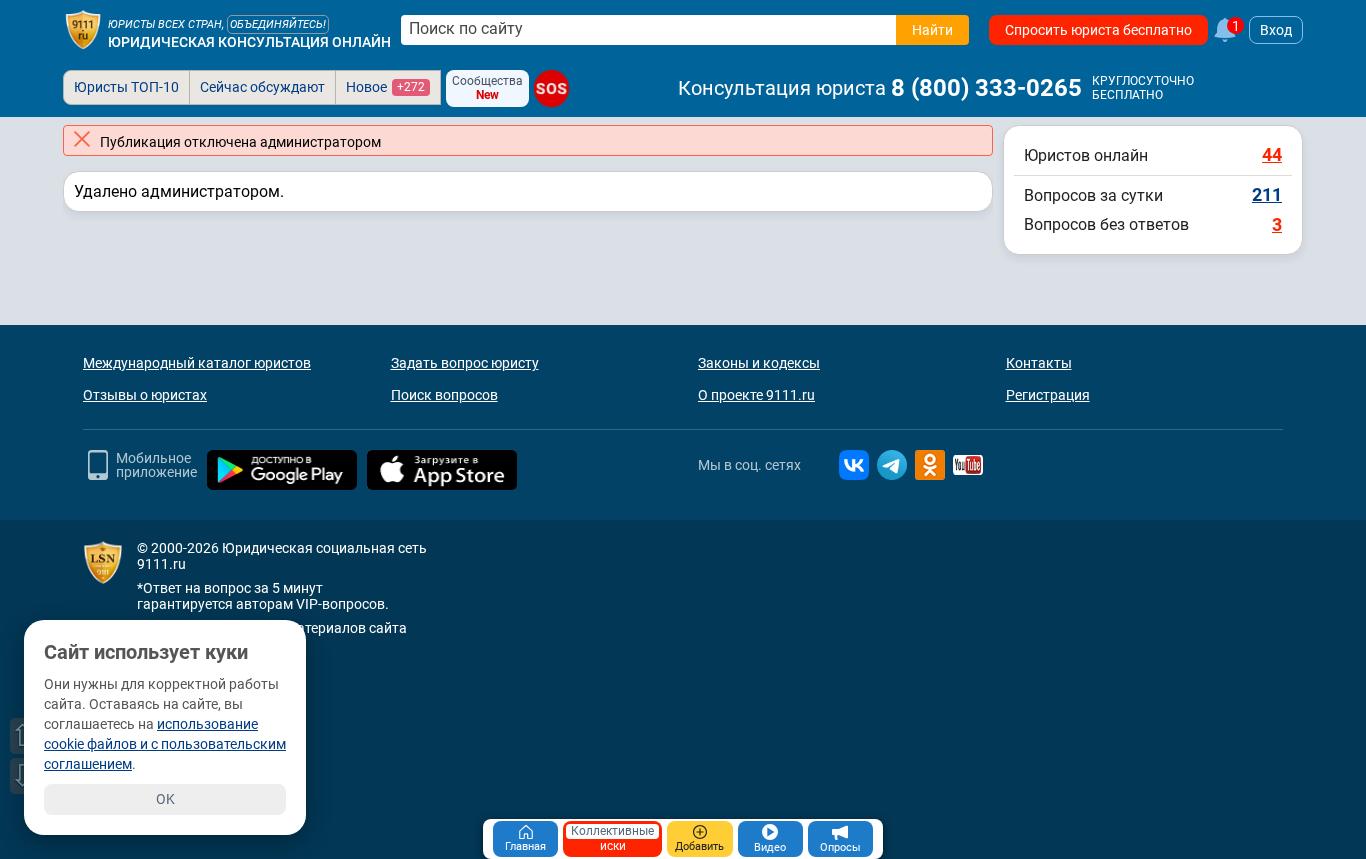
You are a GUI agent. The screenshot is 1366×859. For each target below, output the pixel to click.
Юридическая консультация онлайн (249, 42)
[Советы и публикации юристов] (83, 30)
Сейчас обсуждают (262, 87)
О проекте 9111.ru (756, 395)
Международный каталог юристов (197, 363)
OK (165, 799)
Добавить (699, 846)
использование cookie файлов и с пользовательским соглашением (165, 744)
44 (1272, 154)
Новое (385, 87)
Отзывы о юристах (145, 395)
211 (1267, 194)
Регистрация (1048, 395)
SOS (552, 89)
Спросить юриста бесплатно (1098, 30)
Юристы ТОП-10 (126, 87)
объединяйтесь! (278, 24)
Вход (1276, 30)
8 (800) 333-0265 (986, 88)
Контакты (1039, 363)
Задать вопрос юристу (465, 363)
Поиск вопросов (444, 395)
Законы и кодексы (759, 363)
